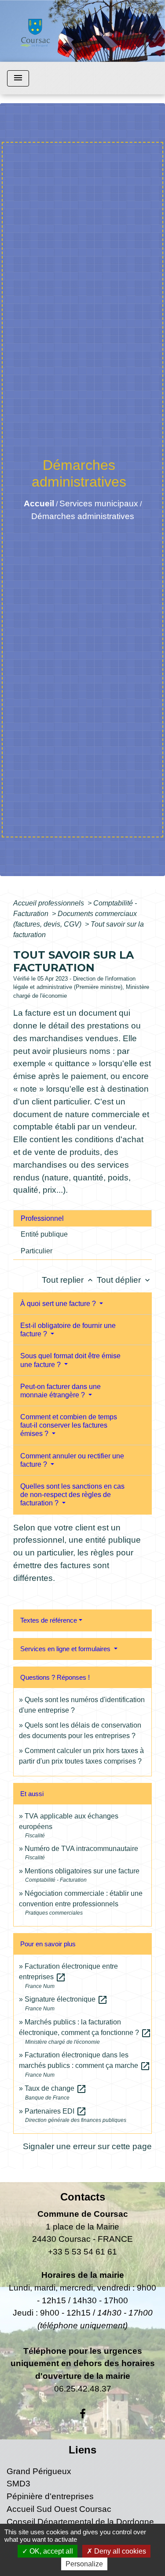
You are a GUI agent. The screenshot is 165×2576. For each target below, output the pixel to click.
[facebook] (83, 2414)
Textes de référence (49, 1620)
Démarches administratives (83, 516)
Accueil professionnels (49, 903)
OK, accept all (50, 2551)
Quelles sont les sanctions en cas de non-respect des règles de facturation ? (72, 1495)
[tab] (82, 1218)
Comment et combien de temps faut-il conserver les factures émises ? (69, 1425)
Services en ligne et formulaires (66, 1649)
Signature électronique (66, 1999)
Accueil (39, 503)
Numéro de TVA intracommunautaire (81, 1849)
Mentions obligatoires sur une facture (82, 1871)
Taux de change (56, 2088)
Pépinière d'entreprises (50, 2496)
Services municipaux (99, 503)
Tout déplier (124, 1280)
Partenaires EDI (56, 2111)
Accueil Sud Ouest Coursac (59, 2509)
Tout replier (68, 1280)
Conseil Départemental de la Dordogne (80, 2522)
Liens (82, 2450)
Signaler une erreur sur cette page (87, 2146)
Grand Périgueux (39, 2471)
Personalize (84, 2564)
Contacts (83, 2197)
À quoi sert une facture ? (59, 1304)
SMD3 (18, 2484)
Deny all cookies (119, 2551)
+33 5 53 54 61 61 (82, 2252)
